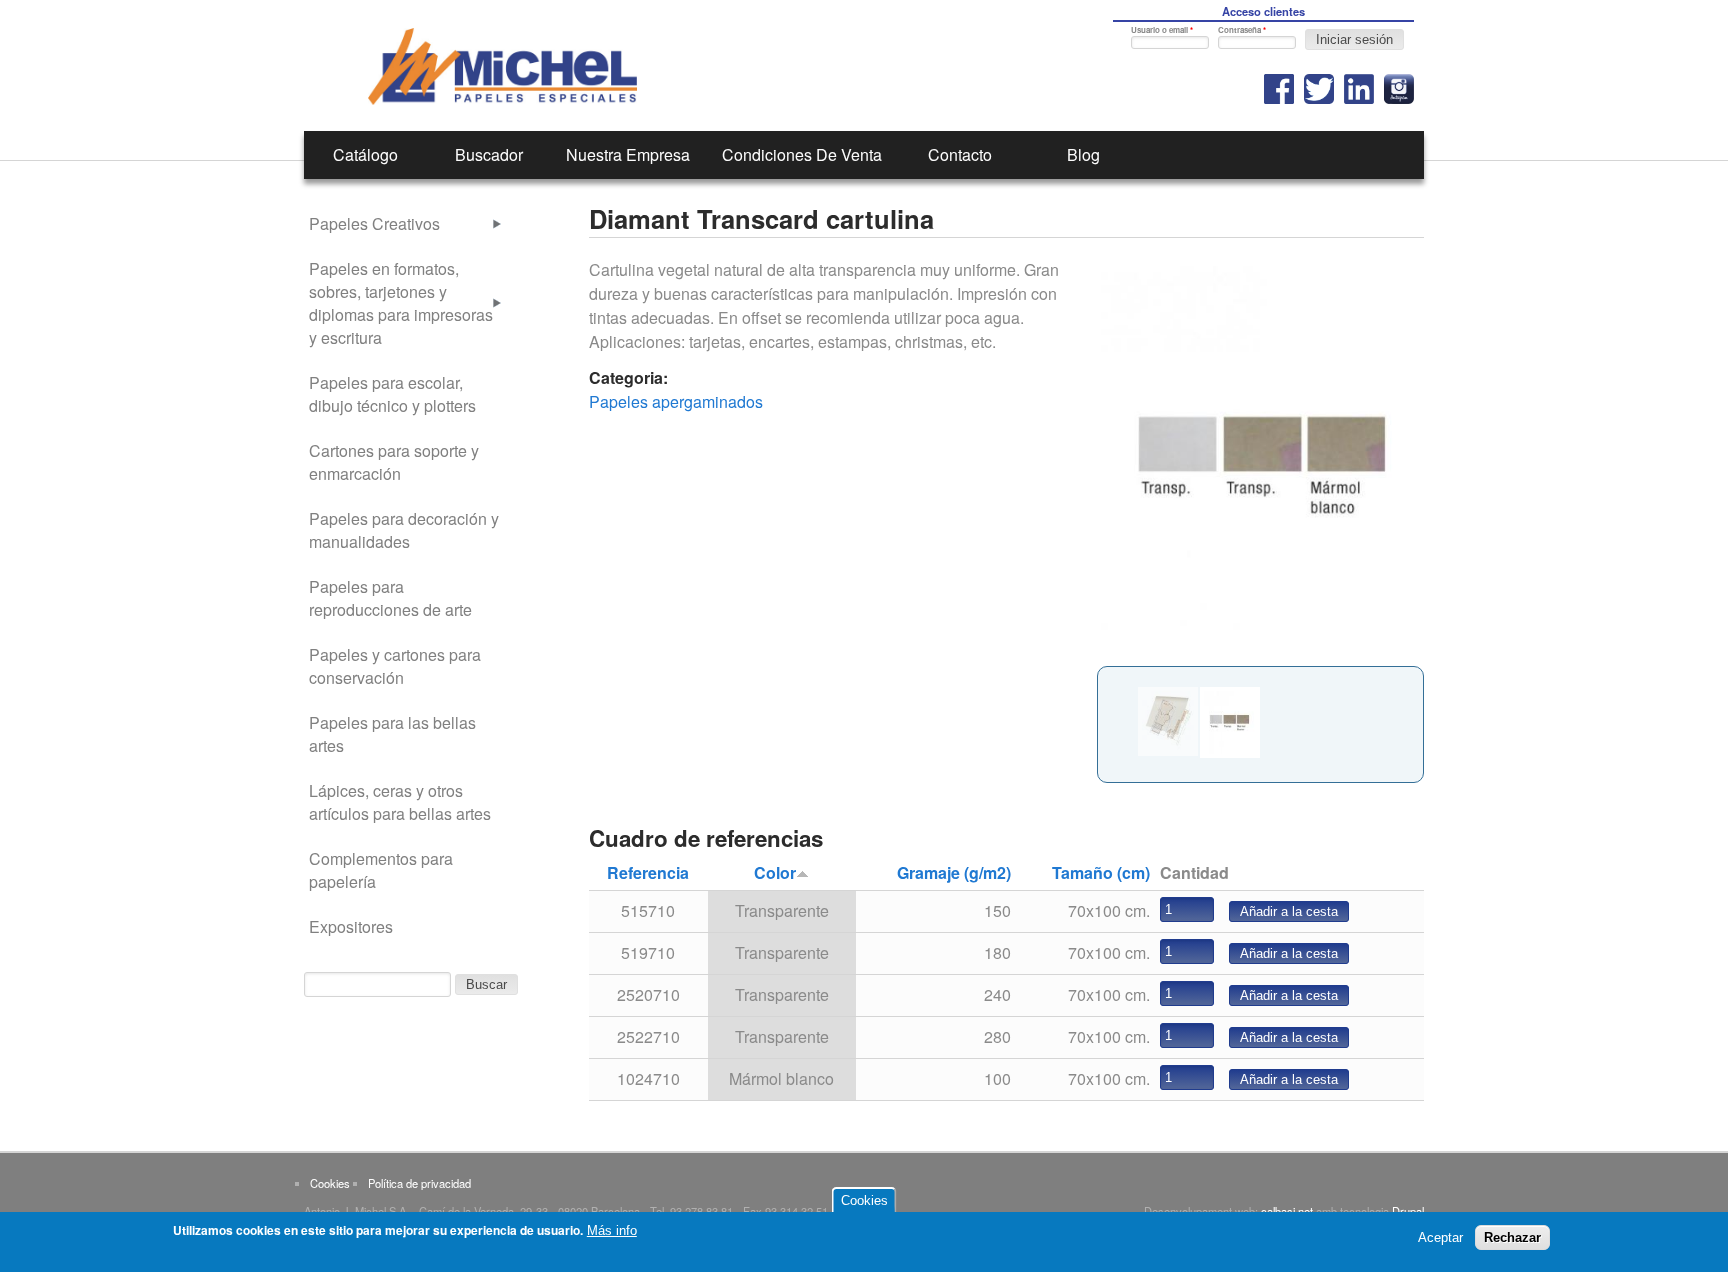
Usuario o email (1162, 29)
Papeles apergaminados (676, 401)
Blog (1083, 154)
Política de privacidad (419, 1183)
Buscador (489, 154)
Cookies (330, 1183)
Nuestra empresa (628, 154)
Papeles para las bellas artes (392, 734)
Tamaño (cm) (1101, 872)
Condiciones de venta (802, 154)
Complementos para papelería (381, 870)
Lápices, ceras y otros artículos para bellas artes (400, 802)
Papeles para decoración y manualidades (404, 530)
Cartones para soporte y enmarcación (394, 462)
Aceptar (1440, 1237)
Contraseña (1242, 29)
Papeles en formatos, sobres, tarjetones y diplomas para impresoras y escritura (401, 303)
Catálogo (365, 154)
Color (775, 872)
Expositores (351, 926)
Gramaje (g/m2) (954, 872)
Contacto (960, 154)
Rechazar (1512, 1237)
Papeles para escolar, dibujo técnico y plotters (392, 394)
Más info (612, 1230)
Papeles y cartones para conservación (395, 666)
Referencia (648, 872)
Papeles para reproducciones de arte (390, 598)
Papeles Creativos (374, 223)
